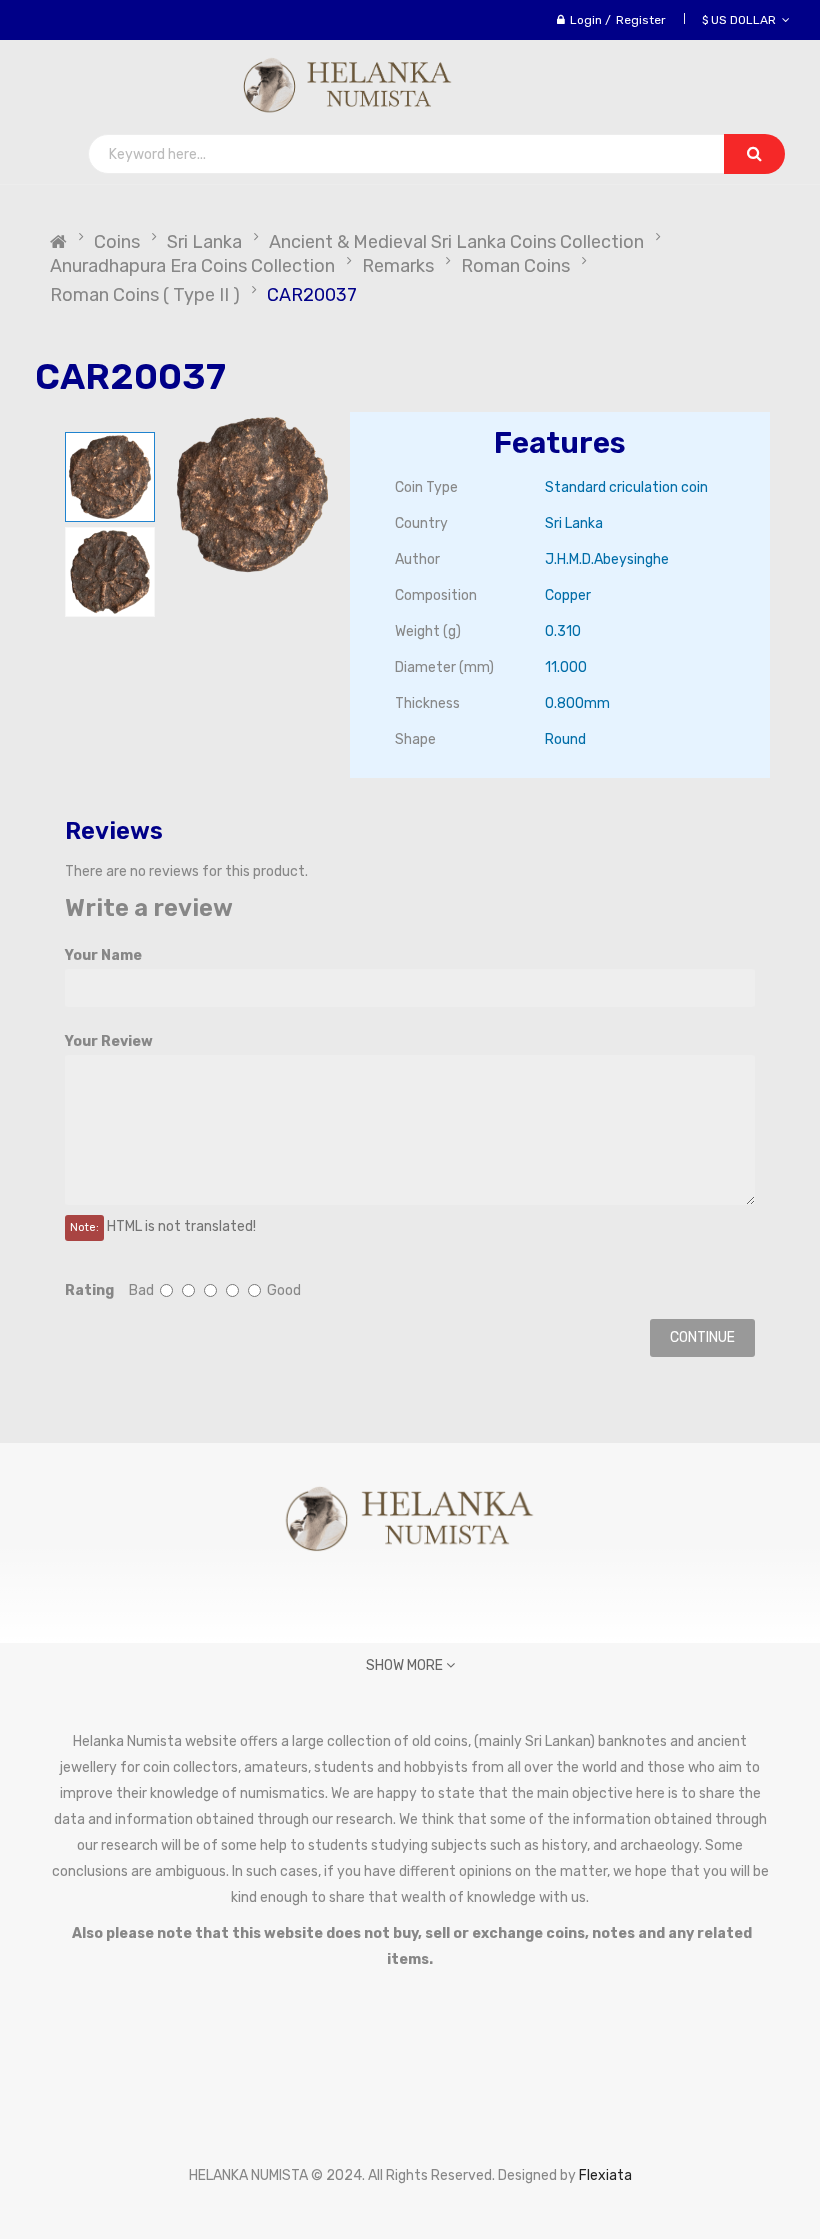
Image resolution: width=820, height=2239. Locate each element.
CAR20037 (312, 295)
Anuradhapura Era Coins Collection (192, 266)
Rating (89, 1290)
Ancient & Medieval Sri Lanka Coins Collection (456, 242)
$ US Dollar (742, 20)
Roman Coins (515, 266)
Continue (702, 1337)
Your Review (109, 1041)
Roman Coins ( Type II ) (145, 295)
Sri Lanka (204, 242)
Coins (117, 242)
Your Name (103, 955)
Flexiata (605, 2175)
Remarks (398, 266)
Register (641, 20)
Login (586, 20)
